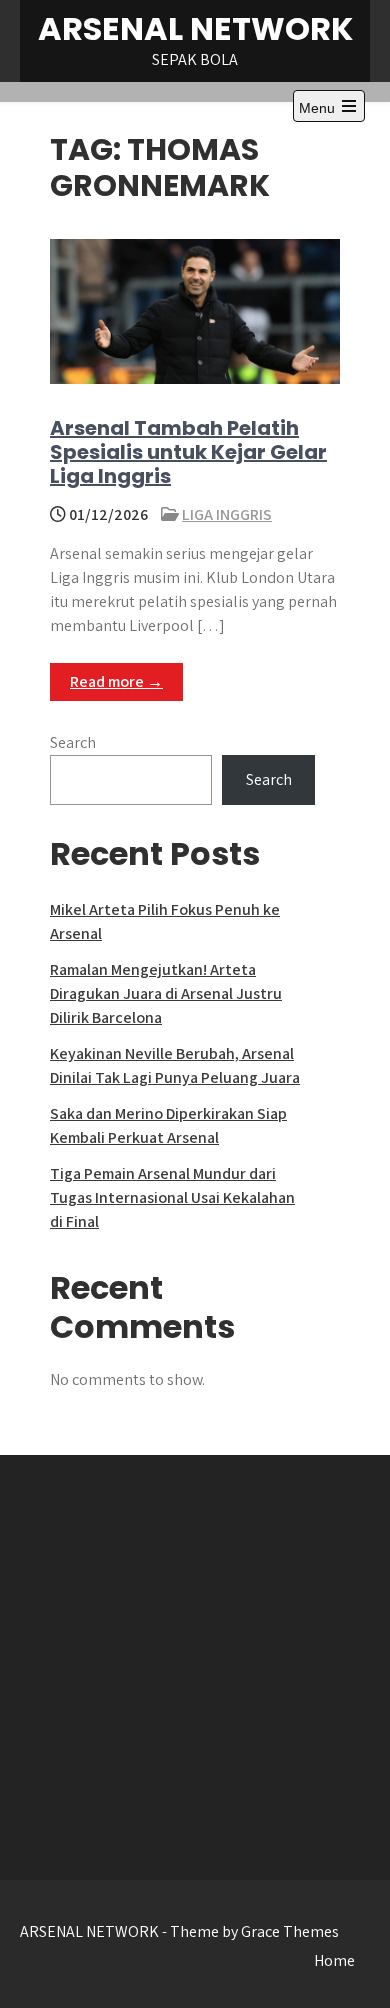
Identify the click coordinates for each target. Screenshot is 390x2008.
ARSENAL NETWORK (195, 28)
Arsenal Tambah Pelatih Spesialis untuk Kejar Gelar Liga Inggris (188, 452)
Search (73, 742)
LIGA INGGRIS (227, 514)
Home (334, 1960)
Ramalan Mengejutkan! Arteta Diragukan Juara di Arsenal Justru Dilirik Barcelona (166, 993)
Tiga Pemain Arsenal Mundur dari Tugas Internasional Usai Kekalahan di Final (172, 1197)
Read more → (116, 681)
